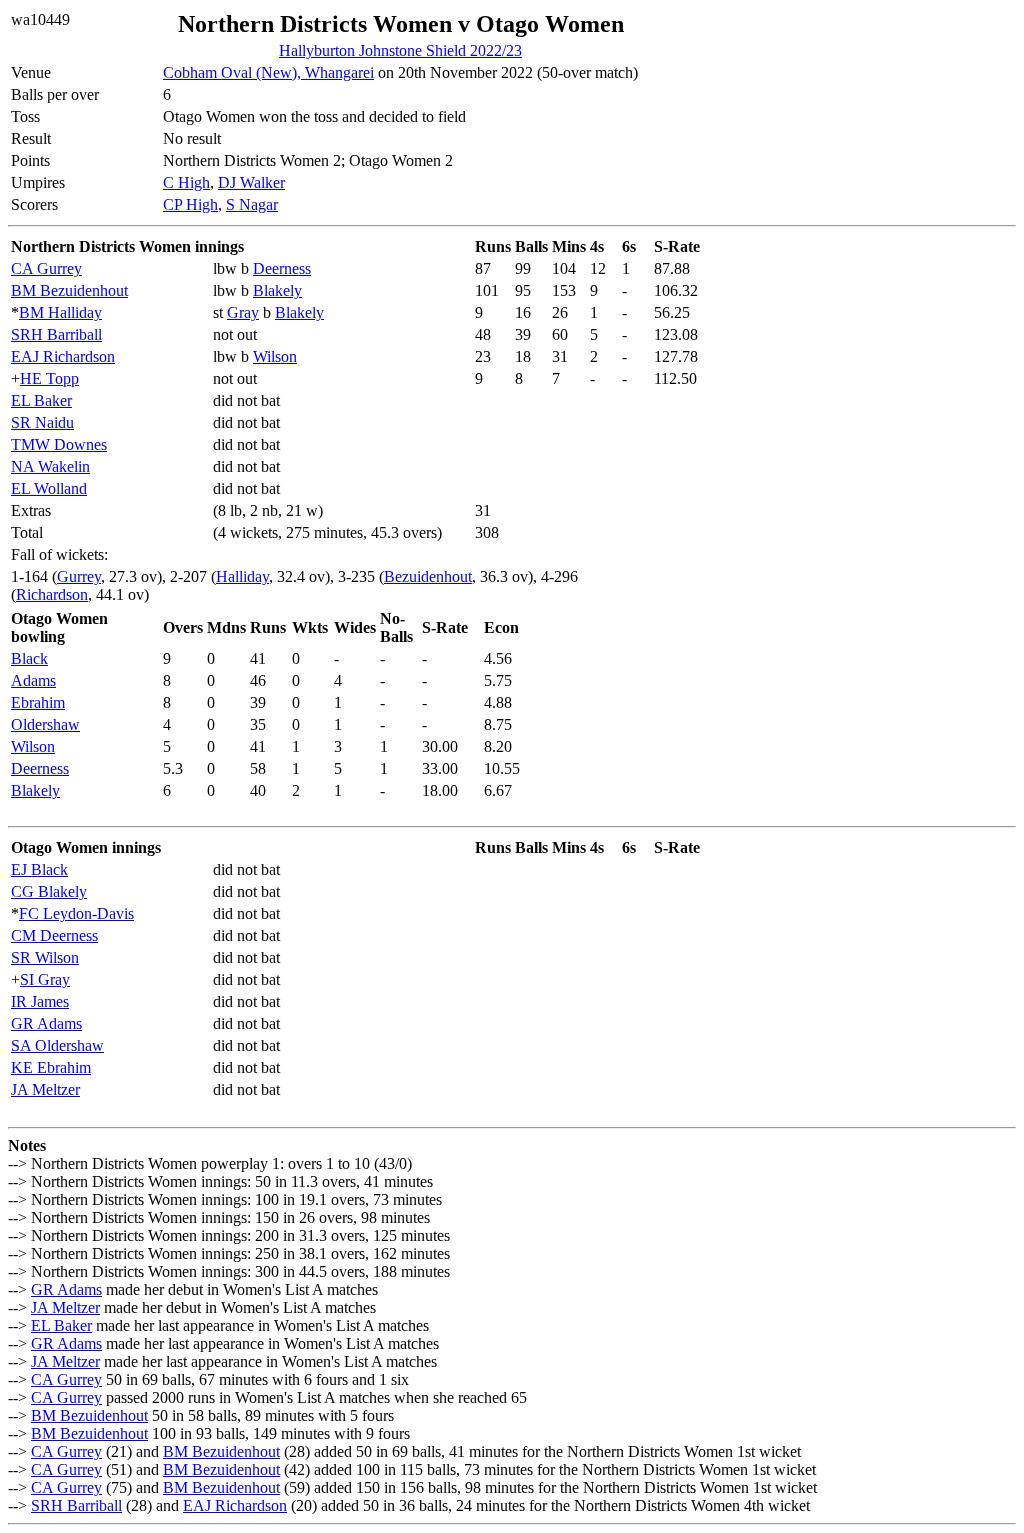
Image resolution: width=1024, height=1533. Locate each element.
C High (186, 182)
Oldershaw (45, 724)
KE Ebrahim (51, 1067)
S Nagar (252, 204)
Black (29, 658)
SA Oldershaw (57, 1045)
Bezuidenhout (428, 576)
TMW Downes (59, 444)
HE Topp (49, 378)
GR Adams (46, 1023)
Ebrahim (38, 702)
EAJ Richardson (63, 356)
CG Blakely (49, 891)
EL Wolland (49, 488)
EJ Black (39, 869)
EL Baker (41, 400)
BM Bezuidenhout (69, 290)
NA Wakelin (50, 466)
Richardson (52, 594)
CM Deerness (54, 935)
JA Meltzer (45, 1089)
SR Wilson (45, 957)
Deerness (282, 268)
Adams (33, 680)
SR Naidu (42, 422)
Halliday (242, 576)
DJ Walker (251, 182)
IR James (40, 1001)
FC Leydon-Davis (76, 913)
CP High (190, 204)
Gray (243, 312)
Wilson (275, 356)
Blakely (277, 290)
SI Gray (45, 979)
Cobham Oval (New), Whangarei (268, 72)
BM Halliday (60, 312)
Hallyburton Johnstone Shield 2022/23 (400, 50)
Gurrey (79, 576)
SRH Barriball (56, 334)
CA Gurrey (46, 268)
